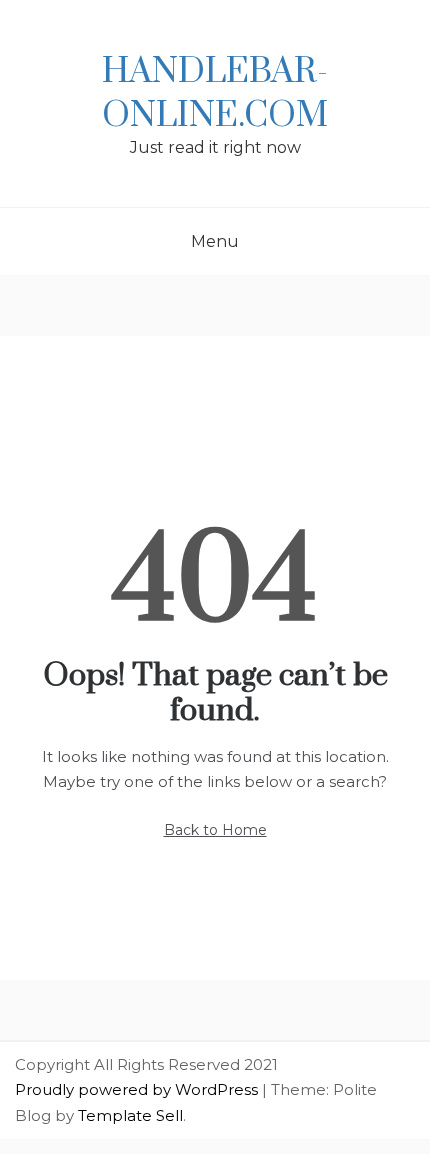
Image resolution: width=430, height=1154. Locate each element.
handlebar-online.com (215, 94)
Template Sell (130, 1115)
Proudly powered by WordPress (138, 1089)
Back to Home (215, 830)
